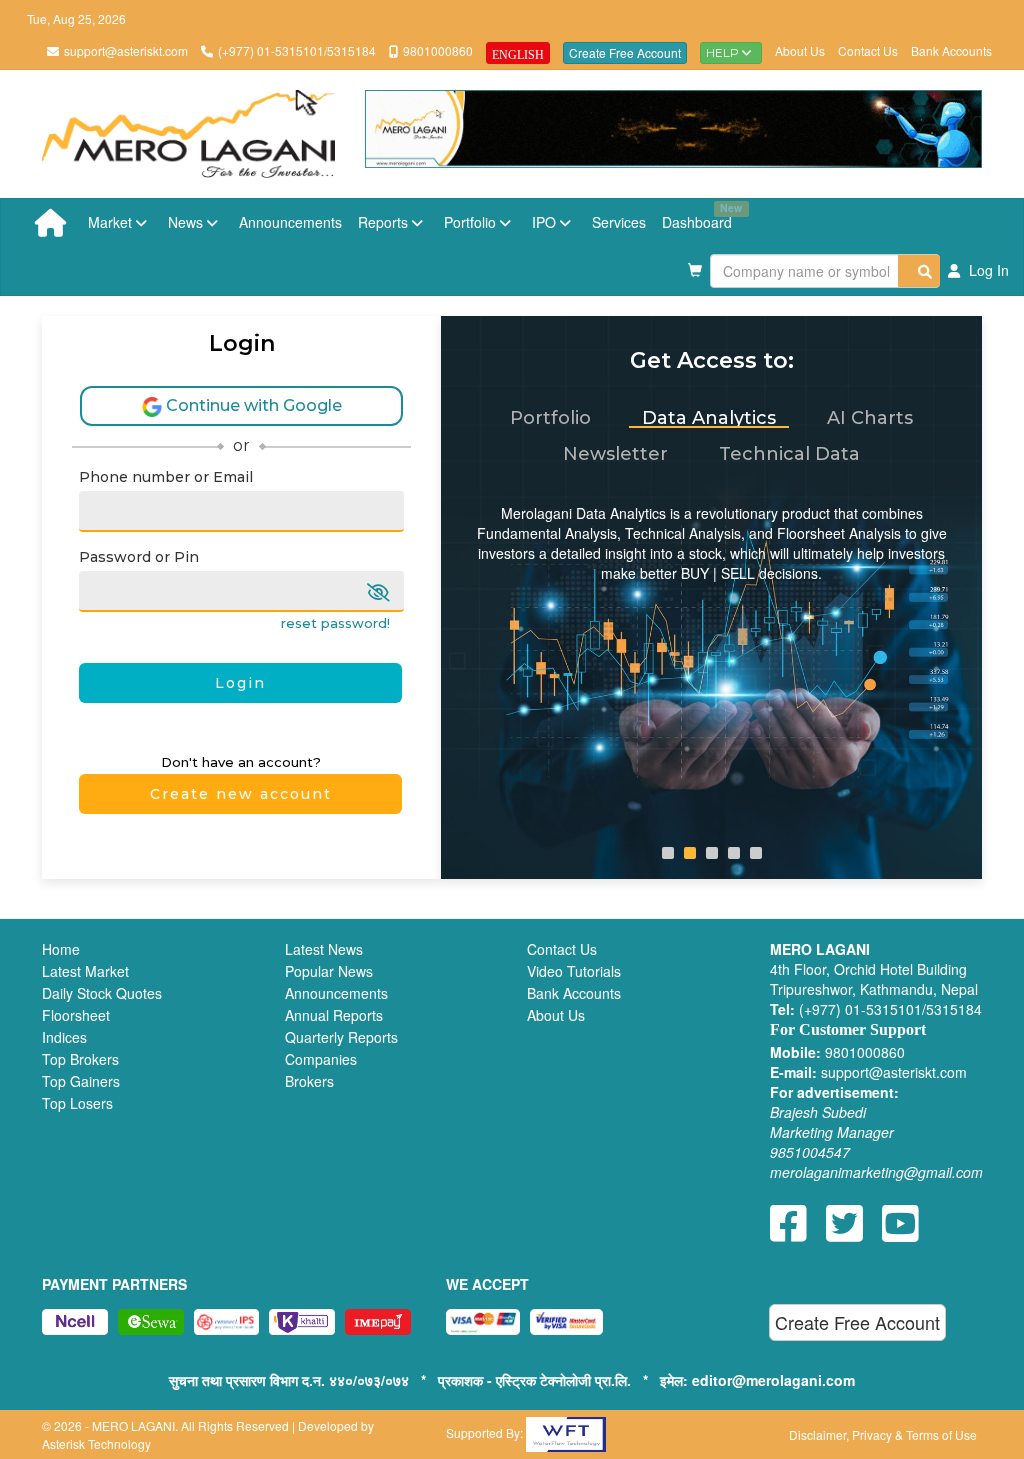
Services (619, 222)
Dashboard (701, 216)
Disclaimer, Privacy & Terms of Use (883, 1434)
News (187, 222)
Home (61, 949)
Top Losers (77, 1103)
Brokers (309, 1081)
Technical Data (789, 454)
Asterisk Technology (96, 1443)
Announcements (290, 222)
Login (240, 683)
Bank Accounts (951, 50)
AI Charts (870, 418)
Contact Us (868, 50)
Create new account (241, 794)
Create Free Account (625, 52)
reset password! (335, 623)
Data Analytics (709, 418)
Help (724, 52)
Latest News (324, 949)
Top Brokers (80, 1059)
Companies (321, 1059)
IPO (546, 222)
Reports (385, 222)
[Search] (919, 271)
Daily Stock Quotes (102, 993)
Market (112, 222)
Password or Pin (139, 557)
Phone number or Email (166, 477)
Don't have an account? (241, 762)
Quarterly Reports (341, 1037)
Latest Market (85, 971)
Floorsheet (76, 1015)
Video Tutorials (574, 971)
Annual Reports (334, 1015)
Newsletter (615, 454)
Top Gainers (81, 1081)
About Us (800, 50)
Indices (64, 1037)
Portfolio (472, 222)
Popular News (329, 971)
